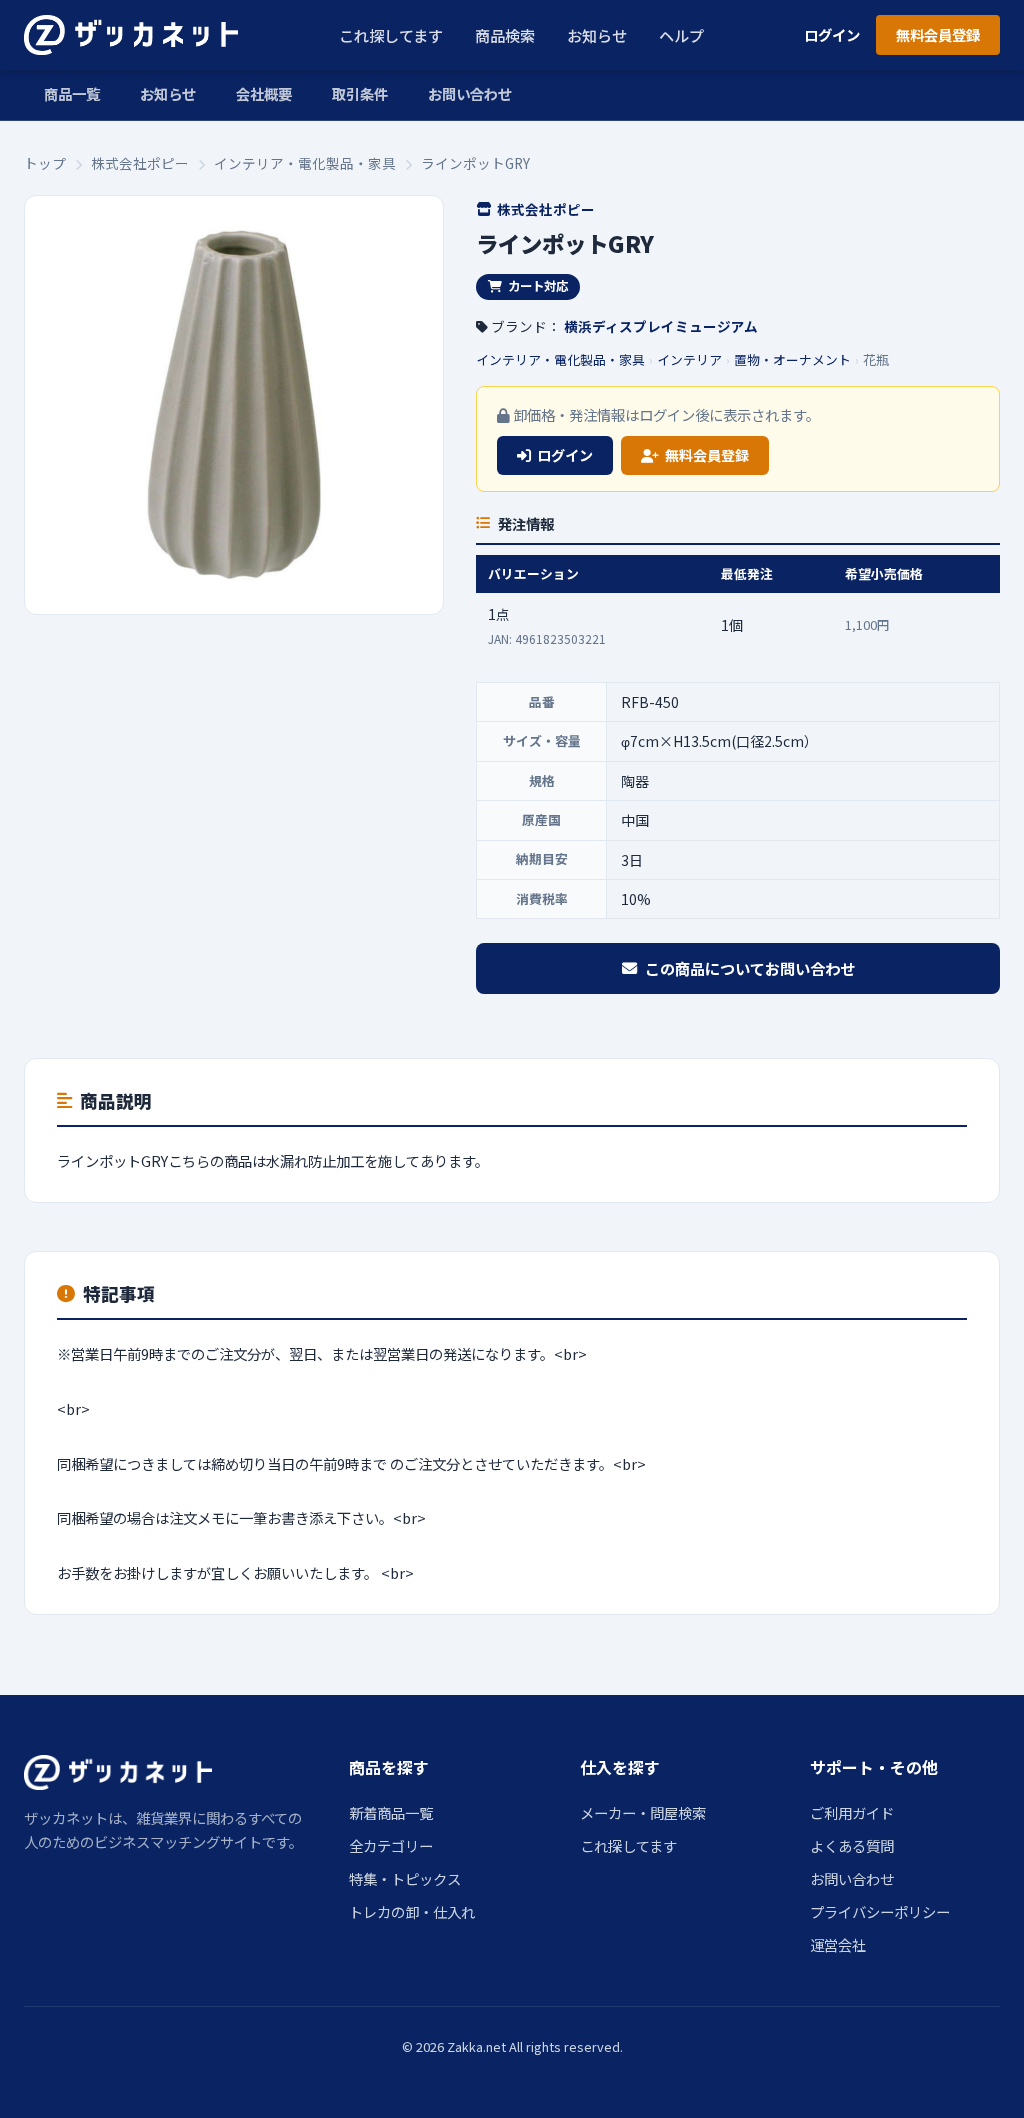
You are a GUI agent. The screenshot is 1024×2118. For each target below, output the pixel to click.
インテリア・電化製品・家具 (305, 163)
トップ (45, 163)
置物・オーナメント (792, 359)
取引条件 (360, 93)
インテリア (689, 359)
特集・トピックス (405, 1878)
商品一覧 (72, 93)
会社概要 (264, 93)
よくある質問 (852, 1845)
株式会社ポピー (140, 163)
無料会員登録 (938, 34)
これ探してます (391, 35)
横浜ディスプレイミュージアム (661, 326)
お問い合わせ (470, 93)
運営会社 (838, 1944)
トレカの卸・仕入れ (412, 1911)
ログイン (832, 34)
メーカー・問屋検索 (643, 1812)
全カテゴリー (391, 1845)
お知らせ (597, 35)
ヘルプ (681, 35)
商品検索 (505, 35)
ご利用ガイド (852, 1812)
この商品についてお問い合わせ (750, 968)
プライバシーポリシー (880, 1911)
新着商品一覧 (391, 1812)
